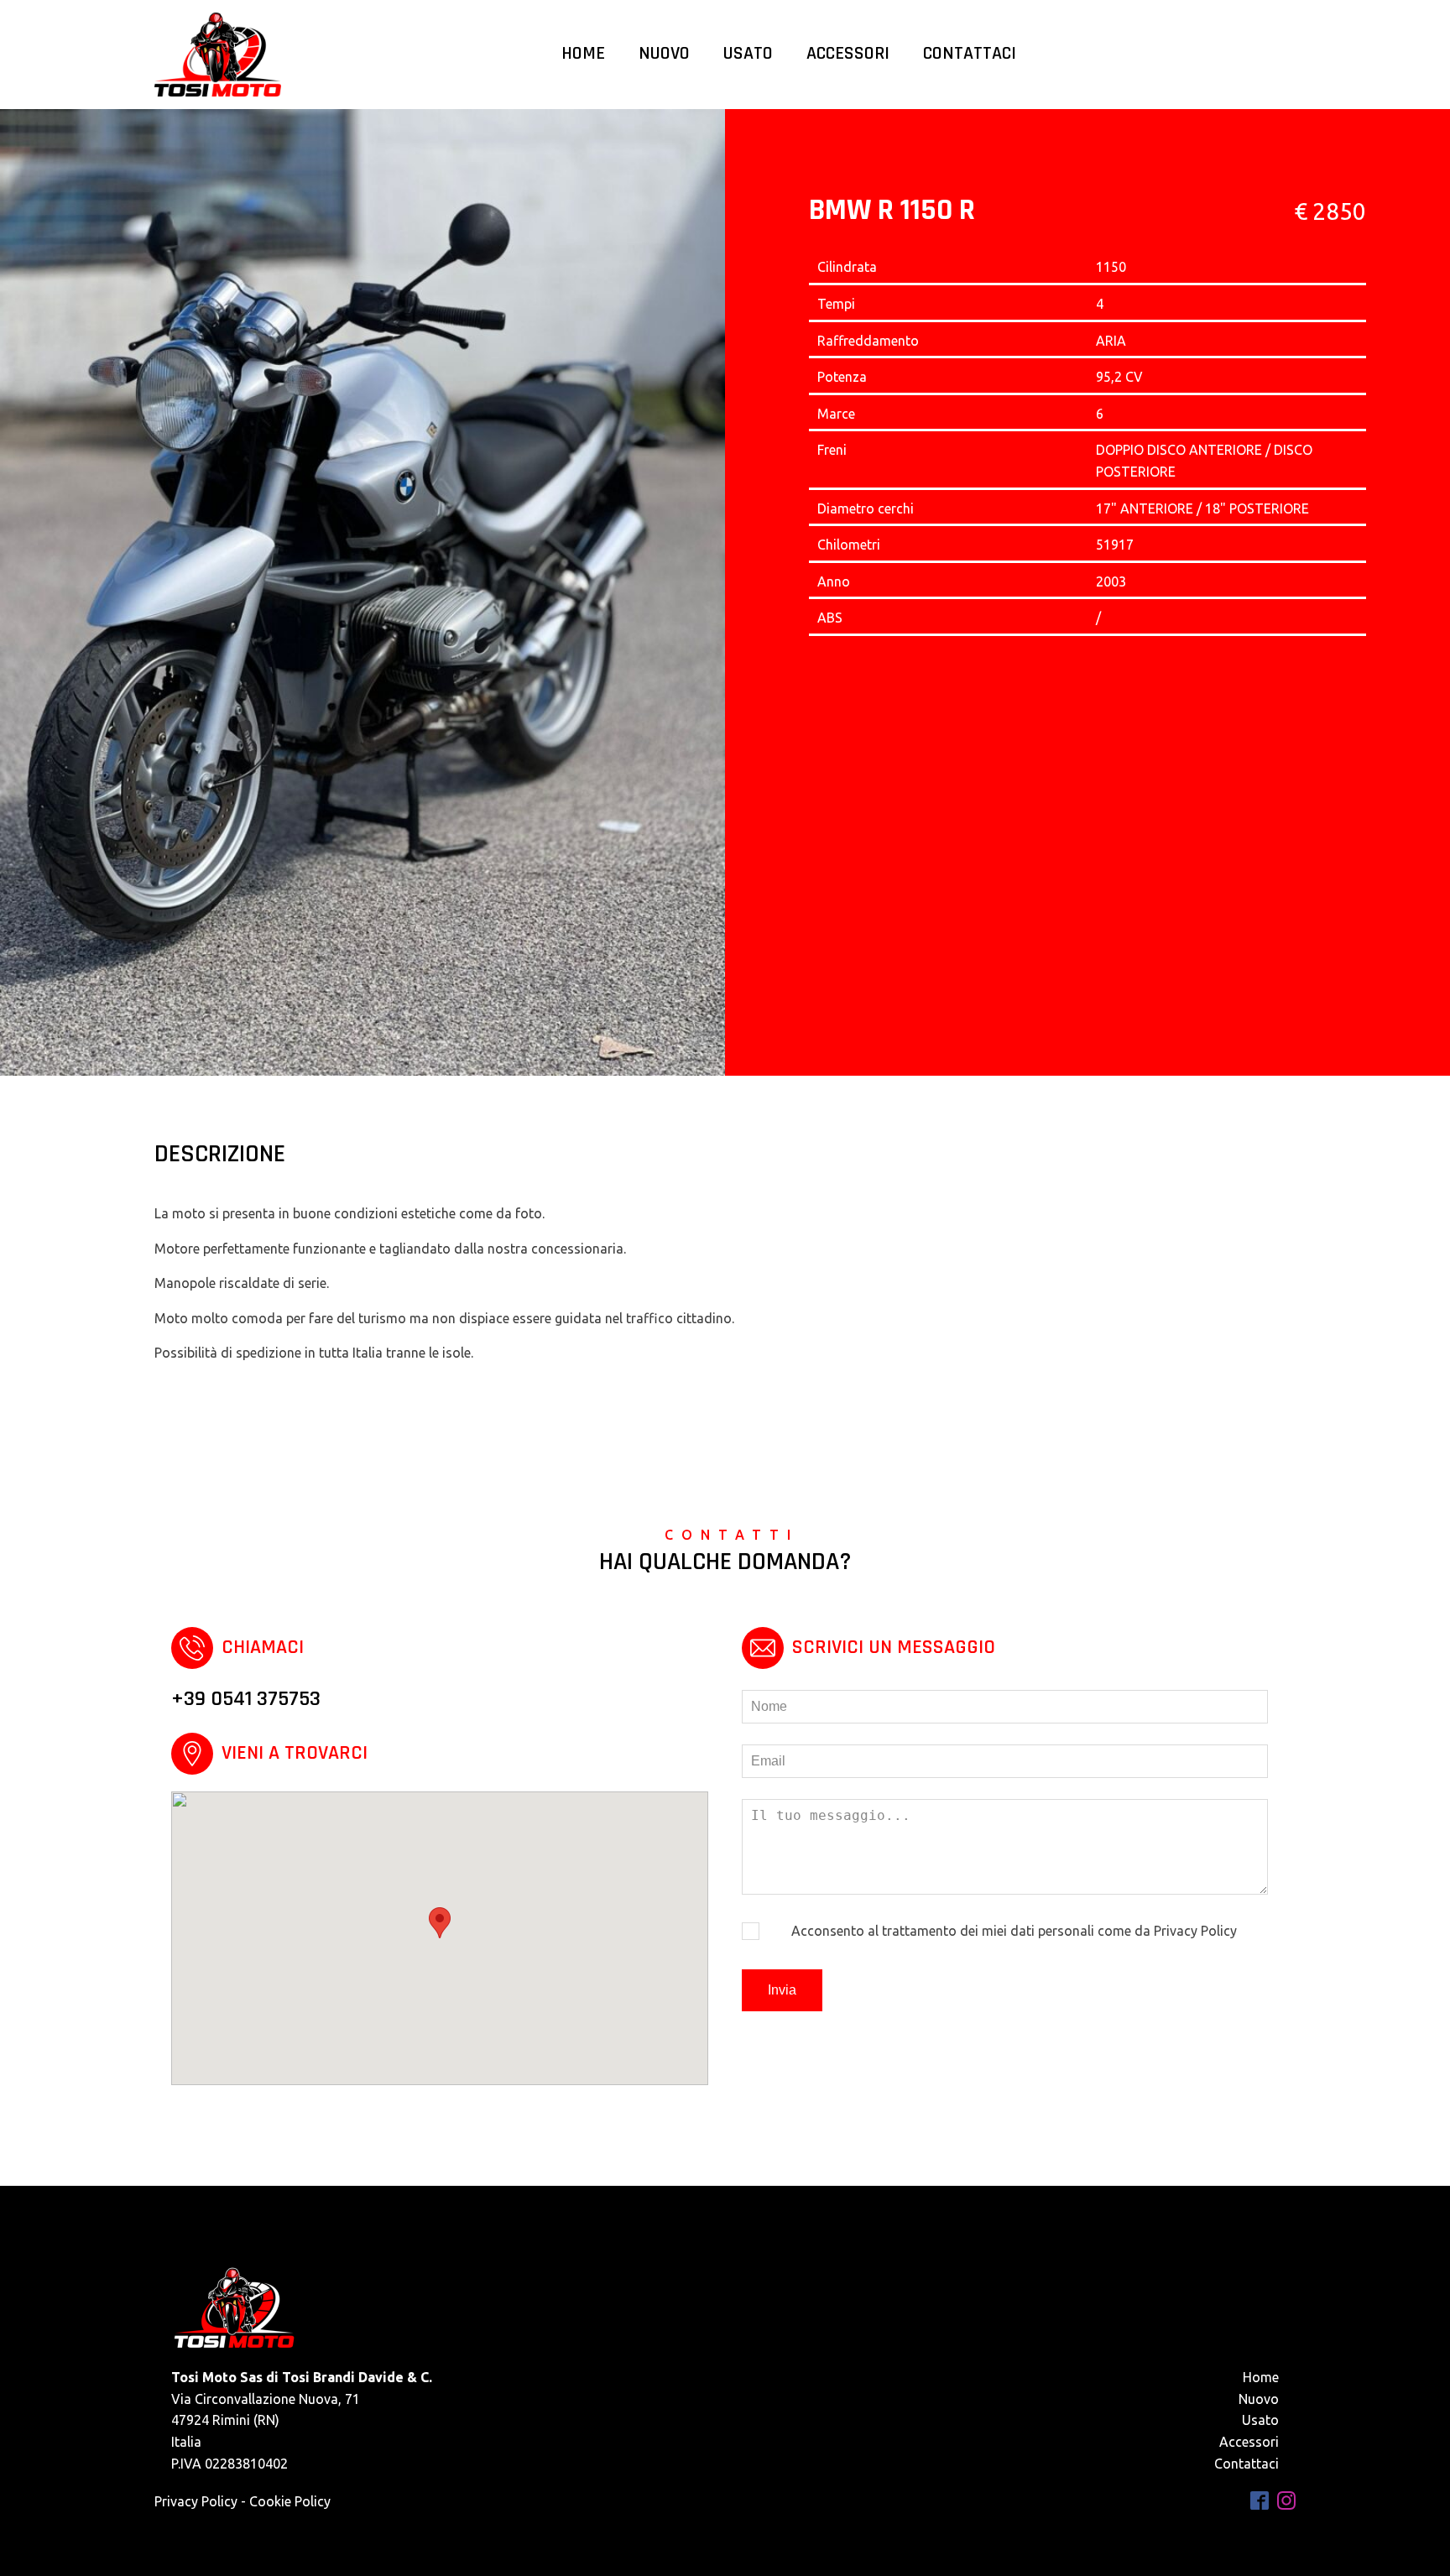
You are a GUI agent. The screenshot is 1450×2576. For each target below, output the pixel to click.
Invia (782, 1990)
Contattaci (970, 54)
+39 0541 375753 (246, 1699)
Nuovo (664, 54)
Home (583, 54)
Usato (748, 54)
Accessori (848, 54)
